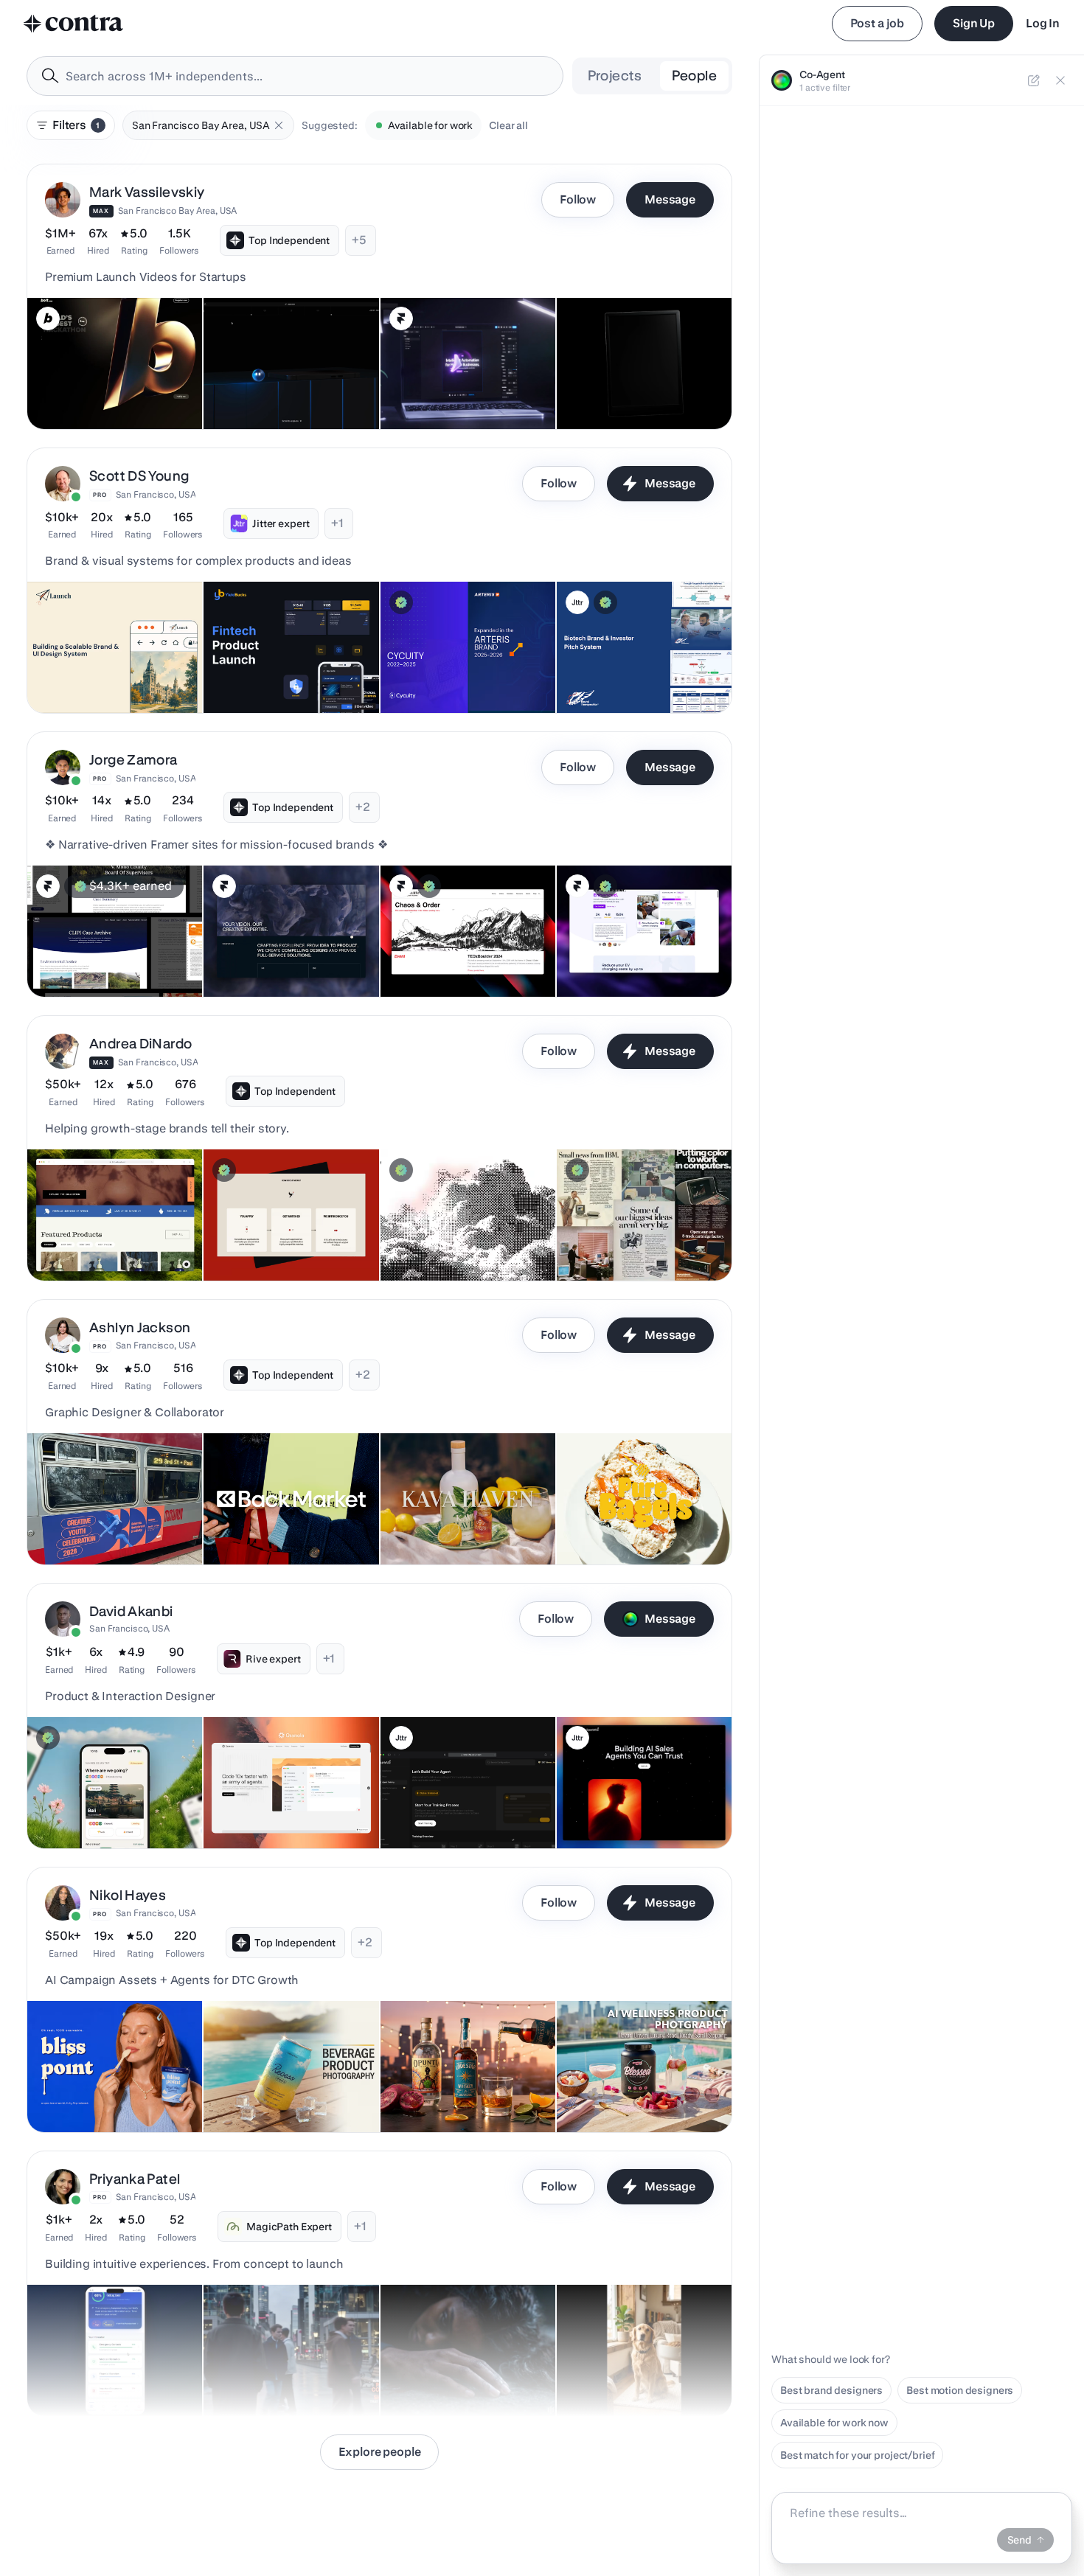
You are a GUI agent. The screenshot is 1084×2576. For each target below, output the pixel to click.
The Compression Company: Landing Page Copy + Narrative (463, 1236)
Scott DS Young (139, 476)
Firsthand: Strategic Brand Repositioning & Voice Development (98, 1229)
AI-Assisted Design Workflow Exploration (107, 1804)
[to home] (74, 24)
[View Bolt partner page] (48, 318)
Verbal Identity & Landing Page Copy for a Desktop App (639, 1236)
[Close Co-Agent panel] (1060, 80)
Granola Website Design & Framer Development (275, 1804)
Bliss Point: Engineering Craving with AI (113, 2088)
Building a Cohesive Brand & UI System (103, 669)
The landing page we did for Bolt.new (95, 385)
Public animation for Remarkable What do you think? (643, 385)
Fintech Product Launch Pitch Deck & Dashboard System (282, 669)
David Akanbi (131, 1611)
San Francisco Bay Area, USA (178, 210)
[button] (279, 125)
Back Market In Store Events (279, 1528)
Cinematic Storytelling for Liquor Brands (450, 2088)
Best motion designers (960, 2390)
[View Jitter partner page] (577, 602)
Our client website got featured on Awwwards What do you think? (286, 377)
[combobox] (295, 76)
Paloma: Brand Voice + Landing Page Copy (286, 1236)
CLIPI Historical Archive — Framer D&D (99, 953)
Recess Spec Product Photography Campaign (269, 2088)
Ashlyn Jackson (140, 1327)
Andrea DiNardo (140, 1044)
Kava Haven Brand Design (452, 1528)
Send (1019, 2540)
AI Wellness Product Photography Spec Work (623, 2088)
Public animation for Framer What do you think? (454, 385)
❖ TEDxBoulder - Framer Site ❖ (463, 960)
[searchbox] (307, 76)
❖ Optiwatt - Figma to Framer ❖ (641, 960)
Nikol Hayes (128, 1895)
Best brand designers (831, 2390)
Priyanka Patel (135, 2179)
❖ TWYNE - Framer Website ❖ (284, 960)
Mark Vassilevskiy (147, 192)
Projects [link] (615, 76)
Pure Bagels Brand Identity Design (609, 1520)
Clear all (508, 125)
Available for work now (834, 2423)
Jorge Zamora (133, 760)
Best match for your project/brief (857, 2455)
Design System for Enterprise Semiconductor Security (459, 669)
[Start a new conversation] (1034, 80)
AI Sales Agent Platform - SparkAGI (446, 1804)
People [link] (694, 76)
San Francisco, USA (156, 494)
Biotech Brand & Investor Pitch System (624, 669)
